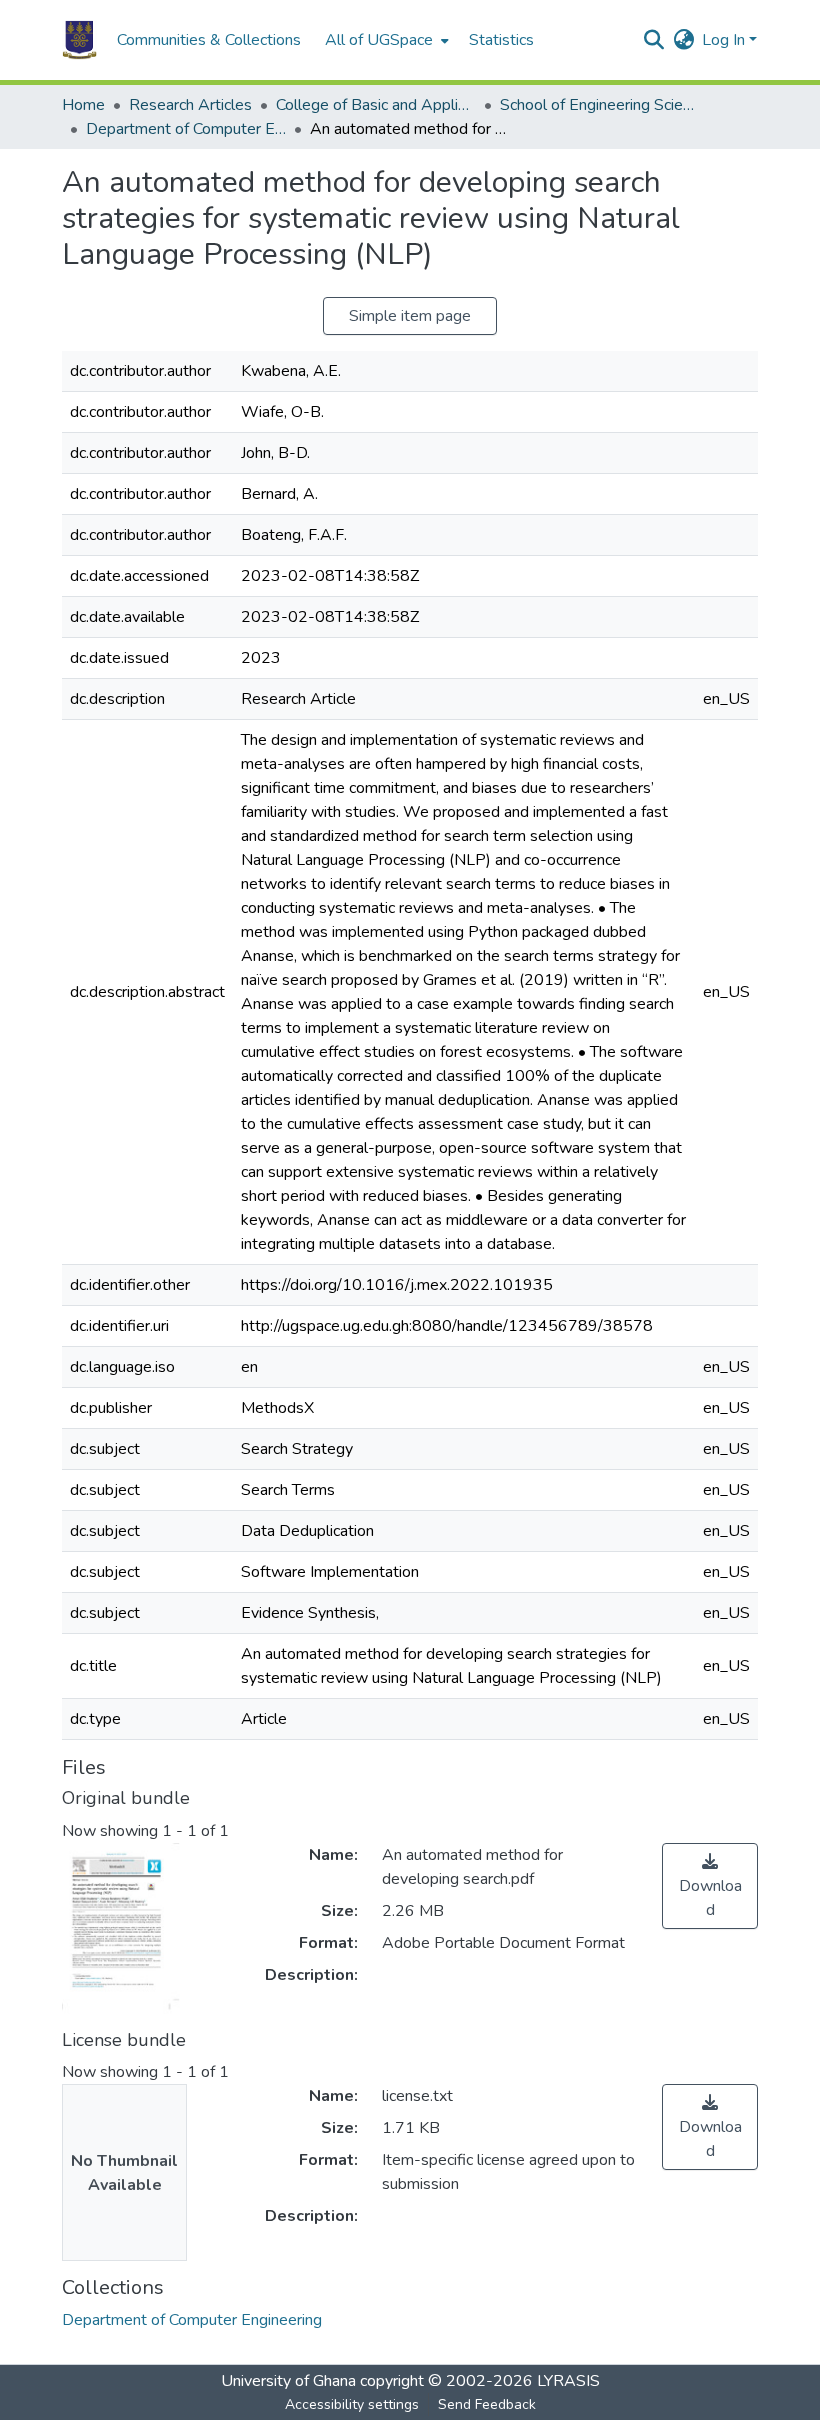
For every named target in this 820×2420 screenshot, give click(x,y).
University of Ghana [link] (288, 2381)
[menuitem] (385, 40)
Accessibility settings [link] (352, 2404)
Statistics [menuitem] (501, 40)
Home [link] (83, 105)
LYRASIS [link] (568, 2381)
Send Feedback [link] (487, 2404)
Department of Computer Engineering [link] (186, 129)
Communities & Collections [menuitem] (209, 40)
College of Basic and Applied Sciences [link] (376, 105)
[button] (79, 40)
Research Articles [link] (190, 105)
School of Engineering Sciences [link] (600, 105)
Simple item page (410, 316)
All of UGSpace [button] (379, 40)
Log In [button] (725, 40)
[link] (710, 1886)
